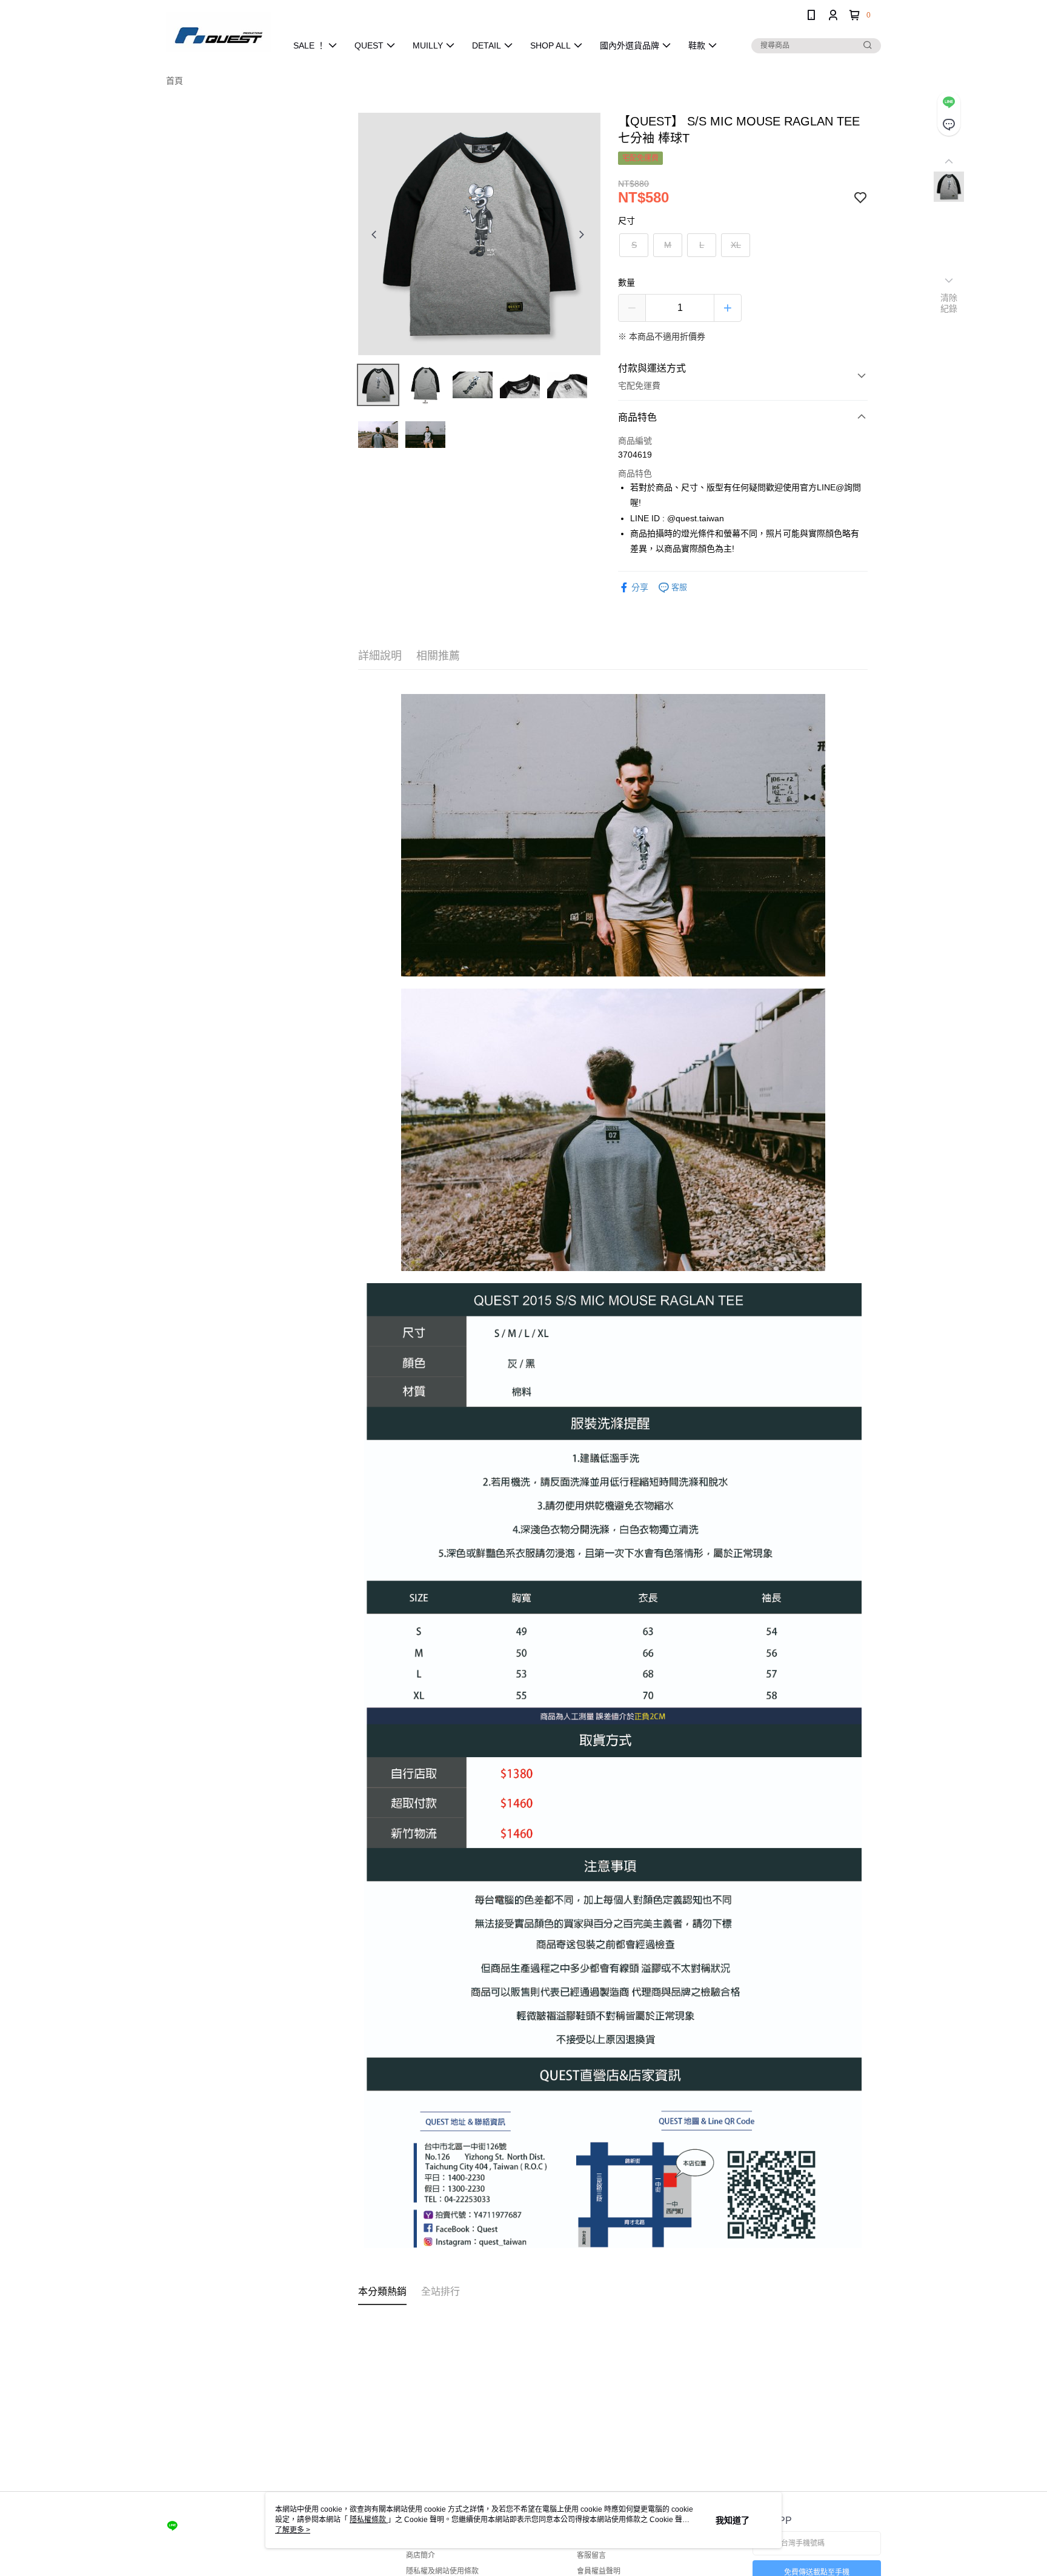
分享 (640, 587)
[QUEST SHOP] (219, 32)
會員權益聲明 (599, 2571)
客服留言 (591, 2555)
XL (736, 245)
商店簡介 (420, 2555)
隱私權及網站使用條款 (442, 2571)
